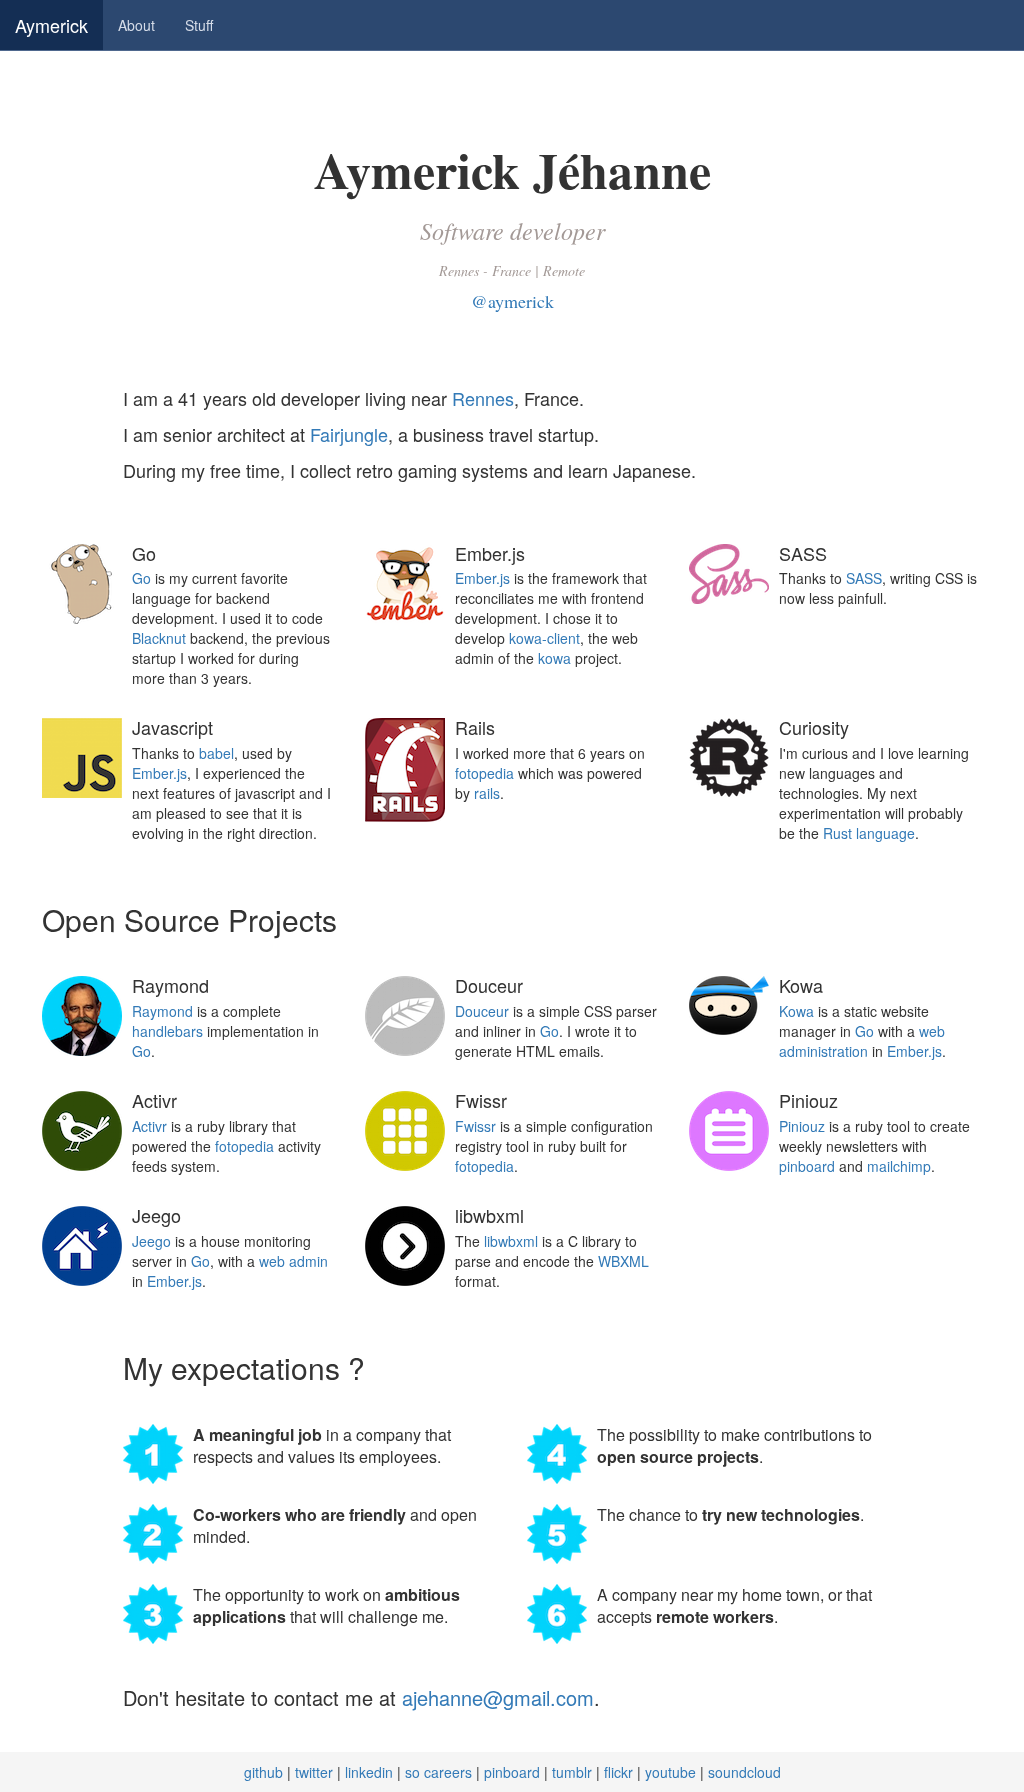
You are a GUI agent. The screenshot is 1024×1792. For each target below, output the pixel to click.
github (263, 1772)
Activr (149, 1126)
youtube (670, 1772)
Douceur (482, 1011)
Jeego (151, 1241)
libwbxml (511, 1241)
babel (216, 753)
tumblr (572, 1772)
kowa (554, 658)
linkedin (369, 1772)
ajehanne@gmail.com (498, 1697)
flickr (618, 1772)
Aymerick (51, 25)
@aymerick (512, 301)
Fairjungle (349, 434)
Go (141, 578)
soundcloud (744, 1772)
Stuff (199, 25)
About (136, 25)
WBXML (623, 1261)
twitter (314, 1772)
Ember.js (482, 578)
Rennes (483, 398)
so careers (438, 1772)
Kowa (796, 1011)
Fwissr (475, 1126)
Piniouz (802, 1126)
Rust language (869, 833)
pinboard (807, 1166)
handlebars (167, 1031)
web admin (293, 1261)
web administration (862, 1041)
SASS (864, 578)
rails (487, 793)
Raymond (162, 1011)
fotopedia (484, 773)
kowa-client (544, 638)
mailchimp (899, 1166)
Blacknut (159, 638)
